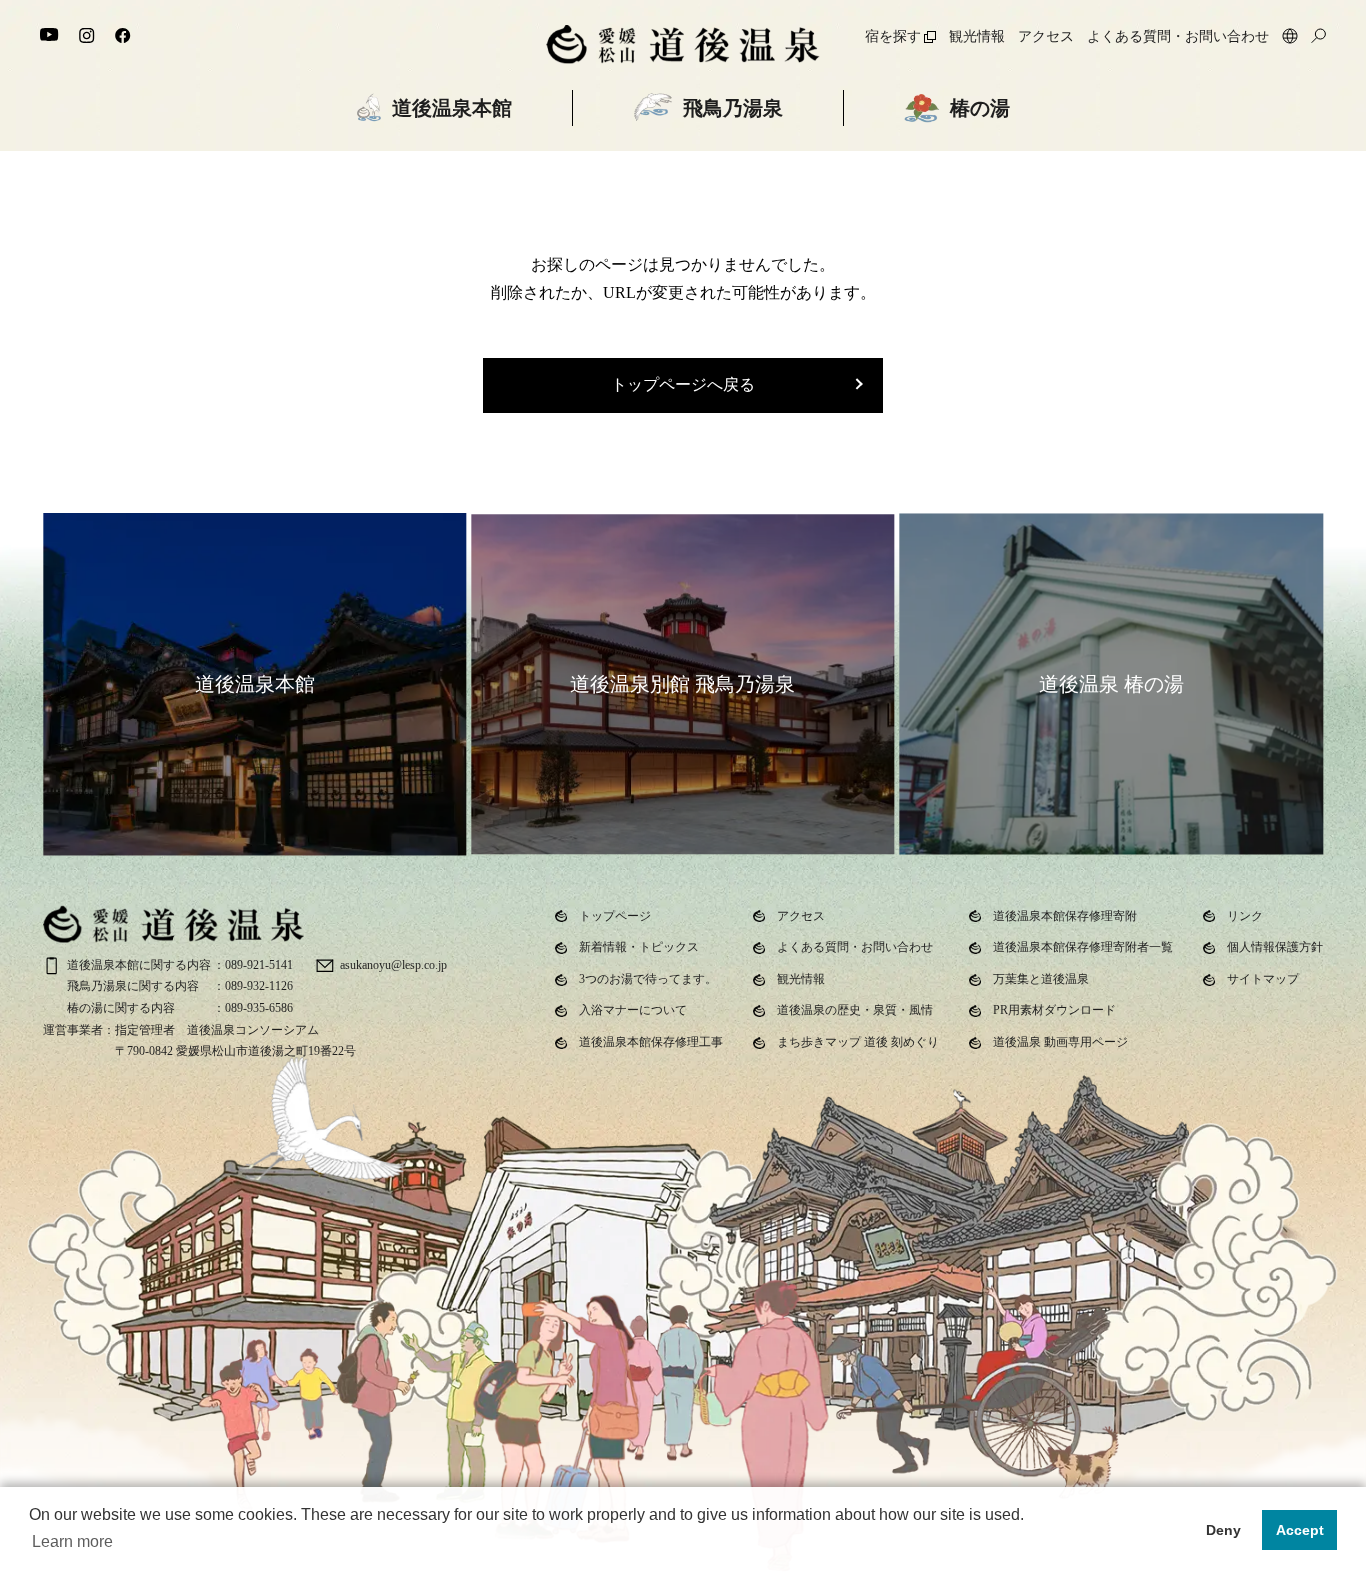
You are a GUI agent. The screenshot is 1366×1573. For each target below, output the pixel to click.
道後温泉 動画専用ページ (1060, 1042)
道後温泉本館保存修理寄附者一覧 (1083, 947)
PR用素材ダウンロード (1054, 1010)
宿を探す (893, 36)
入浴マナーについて (633, 1010)
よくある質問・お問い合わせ (1178, 36)
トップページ (615, 916)
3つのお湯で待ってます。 (648, 979)
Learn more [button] (72, 1541)
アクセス (1046, 36)
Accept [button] (1300, 1530)
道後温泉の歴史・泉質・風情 (855, 1010)
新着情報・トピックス (639, 947)
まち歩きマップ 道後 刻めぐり (858, 1042)
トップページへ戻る (683, 384)
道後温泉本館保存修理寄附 (1065, 916)
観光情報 (977, 36)
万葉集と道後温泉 (1041, 979)
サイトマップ (1263, 979)
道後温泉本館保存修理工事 (651, 1042)
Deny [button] (1223, 1530)
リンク (1245, 916)
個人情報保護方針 (1275, 947)
